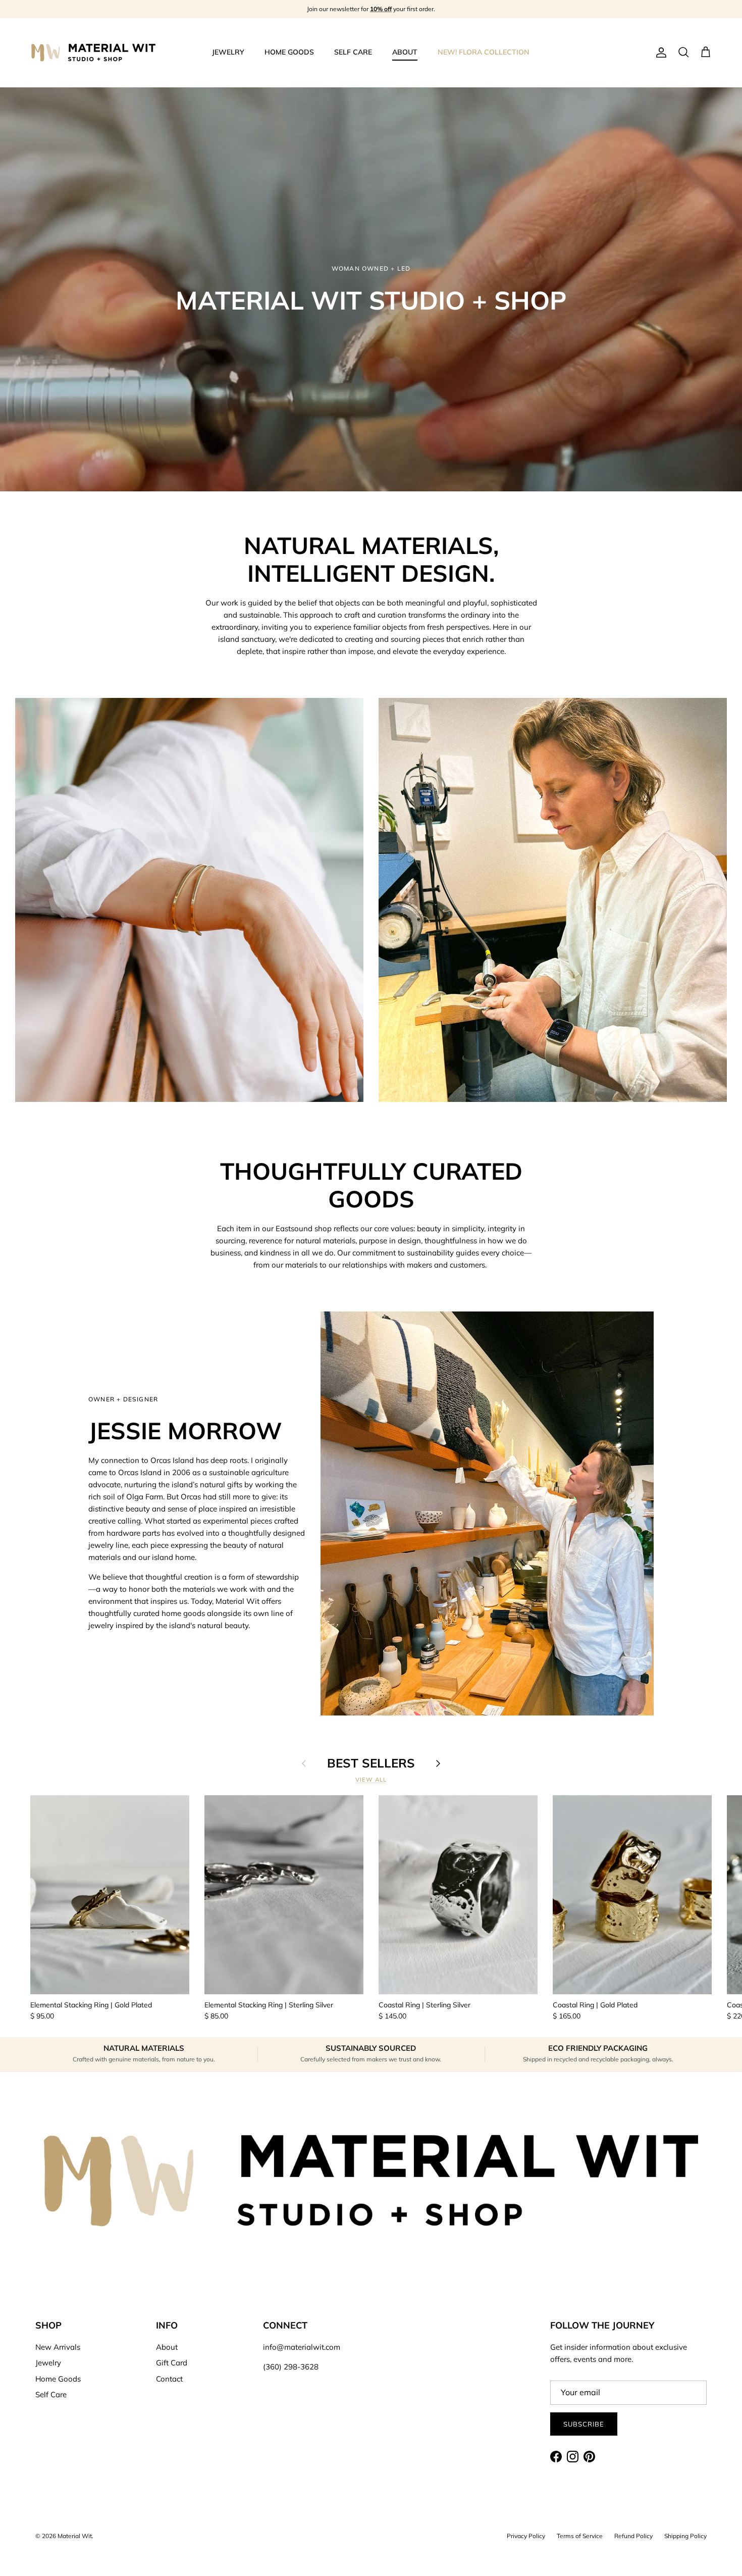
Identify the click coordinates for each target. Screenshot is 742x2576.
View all (371, 1780)
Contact (169, 2379)
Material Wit (75, 2536)
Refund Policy (633, 2536)
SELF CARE (353, 52)
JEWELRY (228, 52)
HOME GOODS (289, 52)
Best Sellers (371, 1763)
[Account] (659, 53)
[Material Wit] (93, 53)
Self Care (51, 2394)
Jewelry (48, 2363)
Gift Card (172, 2363)
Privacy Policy (526, 2536)
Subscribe (584, 2424)
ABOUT (405, 52)
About (167, 2347)
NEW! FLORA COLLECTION (484, 52)
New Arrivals (58, 2347)
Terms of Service (580, 2536)
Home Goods (58, 2379)
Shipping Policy (685, 2536)
